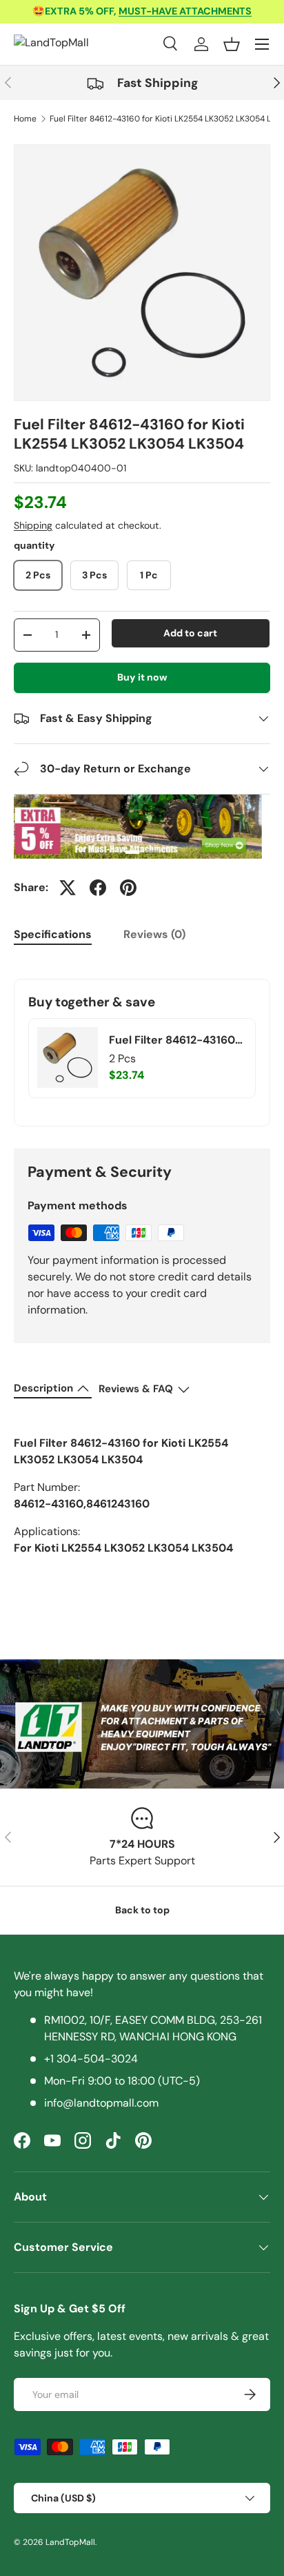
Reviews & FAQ (136, 1389)
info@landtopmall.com (101, 2103)
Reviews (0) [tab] (154, 934)
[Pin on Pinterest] (128, 888)
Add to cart (190, 633)
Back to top (142, 1910)
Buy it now (142, 677)
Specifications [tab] (53, 934)
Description (43, 1388)
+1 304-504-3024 (91, 2059)
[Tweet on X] (68, 888)
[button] (232, 44)
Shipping (33, 525)
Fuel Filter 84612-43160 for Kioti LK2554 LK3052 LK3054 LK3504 (173, 1040)
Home (25, 119)
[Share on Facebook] (98, 888)
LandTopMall (70, 2542)
